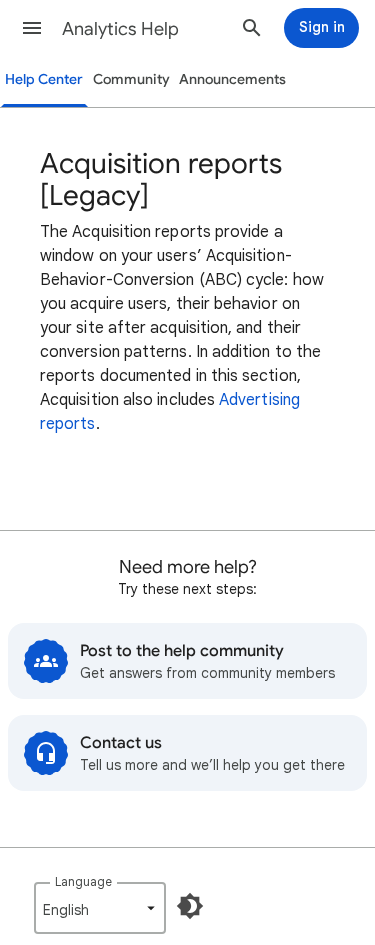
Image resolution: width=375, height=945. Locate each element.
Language (83, 881)
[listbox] (100, 908)
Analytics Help (120, 29)
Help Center (44, 79)
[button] (32, 28)
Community (131, 79)
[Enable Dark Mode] (190, 906)
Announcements (232, 79)
